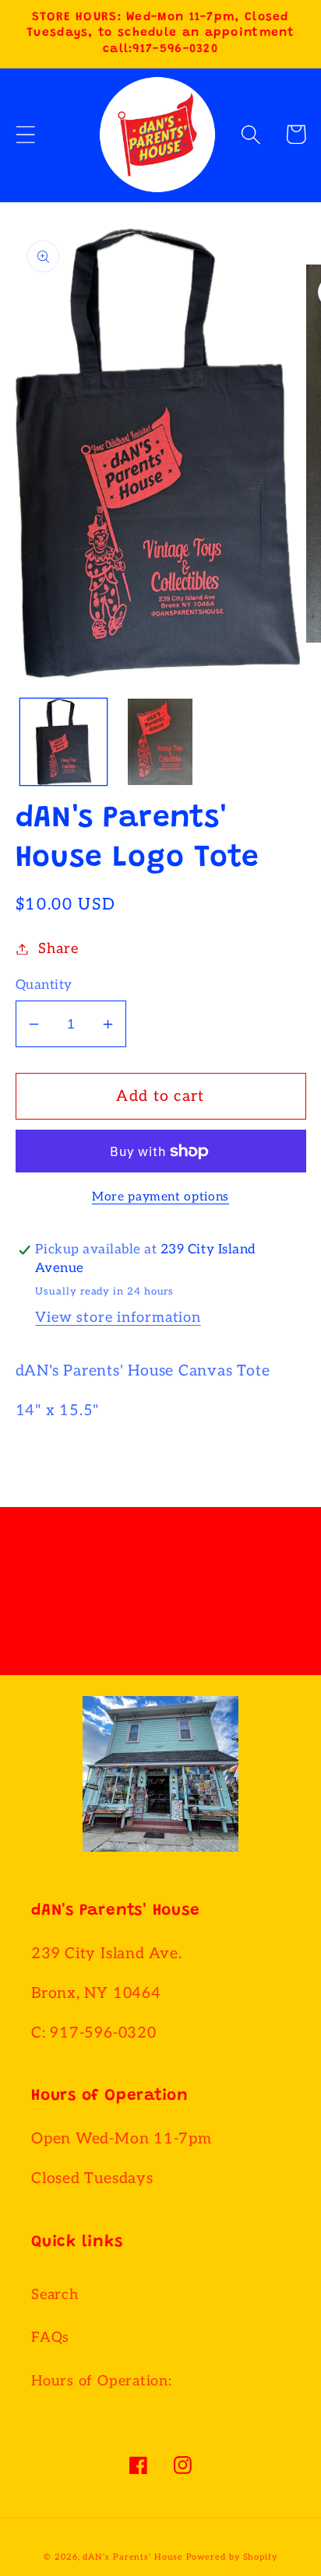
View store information (118, 1318)
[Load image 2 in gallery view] (160, 742)
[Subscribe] (267, 1602)
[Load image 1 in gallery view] (63, 742)
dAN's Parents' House (132, 2557)
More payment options (160, 1197)
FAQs (50, 2338)
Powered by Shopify (232, 2557)
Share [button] (58, 949)
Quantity (44, 985)
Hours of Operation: (102, 2381)
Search (55, 2295)
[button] (25, 134)
